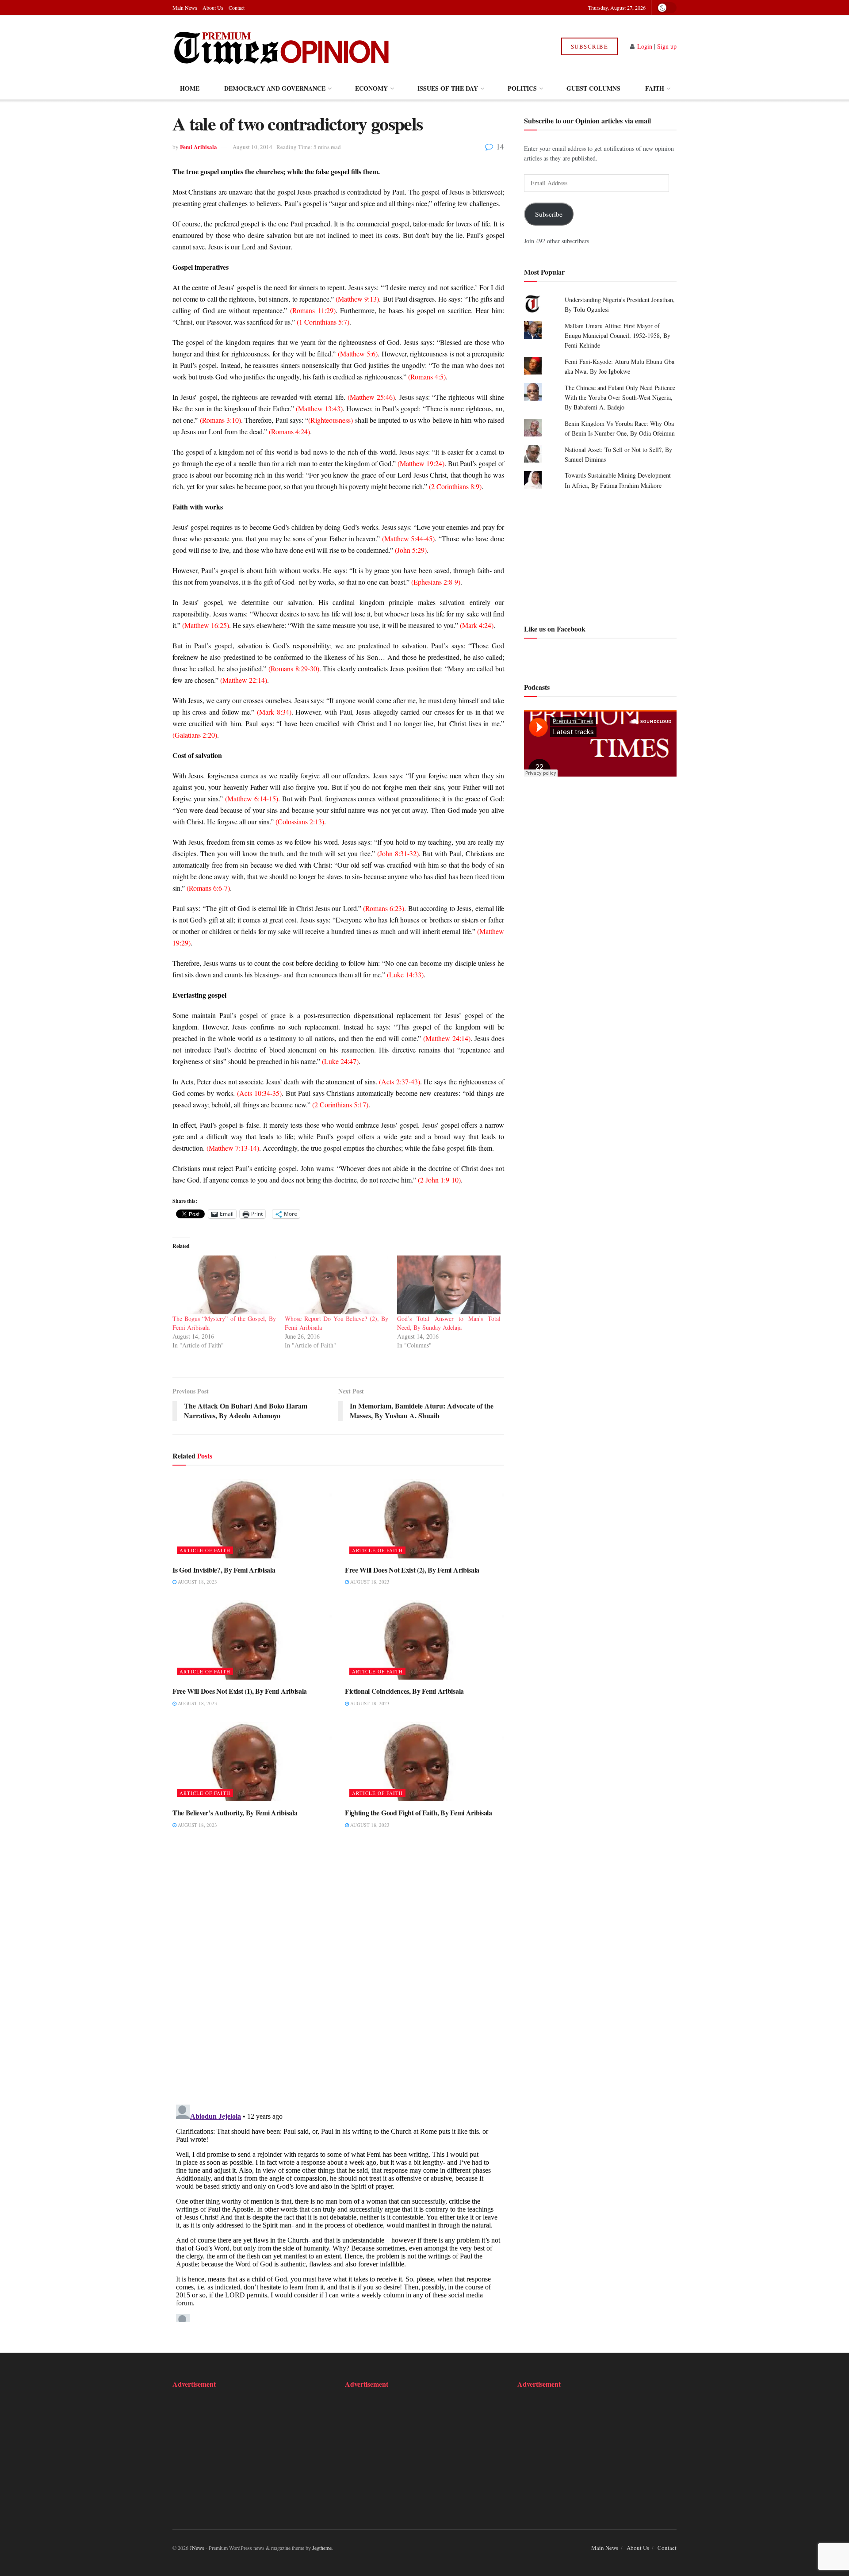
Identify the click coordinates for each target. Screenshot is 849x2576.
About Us (213, 8)
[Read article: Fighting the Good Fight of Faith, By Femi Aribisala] (424, 1761)
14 (499, 146)
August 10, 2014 (252, 147)
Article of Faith (205, 1550)
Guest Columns (593, 88)
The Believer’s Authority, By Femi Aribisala (235, 1812)
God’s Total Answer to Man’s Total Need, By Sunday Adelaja (449, 1323)
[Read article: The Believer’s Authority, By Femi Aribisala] (252, 1761)
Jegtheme (322, 2548)
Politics (522, 88)
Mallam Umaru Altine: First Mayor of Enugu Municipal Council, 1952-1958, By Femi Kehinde (618, 336)
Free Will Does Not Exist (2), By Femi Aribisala (412, 1570)
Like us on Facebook (555, 629)
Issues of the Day (448, 88)
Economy (371, 88)
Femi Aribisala (199, 147)
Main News (185, 8)
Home (190, 88)
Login (645, 46)
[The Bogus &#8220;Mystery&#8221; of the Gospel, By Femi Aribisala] (224, 1285)
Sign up (667, 46)
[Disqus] (338, 1972)
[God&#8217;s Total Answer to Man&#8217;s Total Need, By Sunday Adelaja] (449, 1285)
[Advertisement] (600, 556)
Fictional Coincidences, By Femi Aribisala (404, 1691)
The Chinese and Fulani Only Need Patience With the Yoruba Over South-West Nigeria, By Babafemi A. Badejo (620, 398)
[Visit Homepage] (282, 46)
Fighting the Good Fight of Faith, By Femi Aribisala (419, 1812)
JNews (197, 2548)
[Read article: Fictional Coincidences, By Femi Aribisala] (424, 1640)
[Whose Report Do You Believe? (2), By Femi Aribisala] (337, 1285)
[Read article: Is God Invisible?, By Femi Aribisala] (252, 1519)
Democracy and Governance (275, 88)
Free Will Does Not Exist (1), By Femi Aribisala (240, 1691)
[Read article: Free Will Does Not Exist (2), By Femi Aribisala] (424, 1519)
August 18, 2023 (197, 1582)
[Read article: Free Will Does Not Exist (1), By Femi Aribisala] (252, 1640)
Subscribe (590, 46)
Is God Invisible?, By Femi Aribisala (224, 1570)
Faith (655, 88)
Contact (237, 8)
